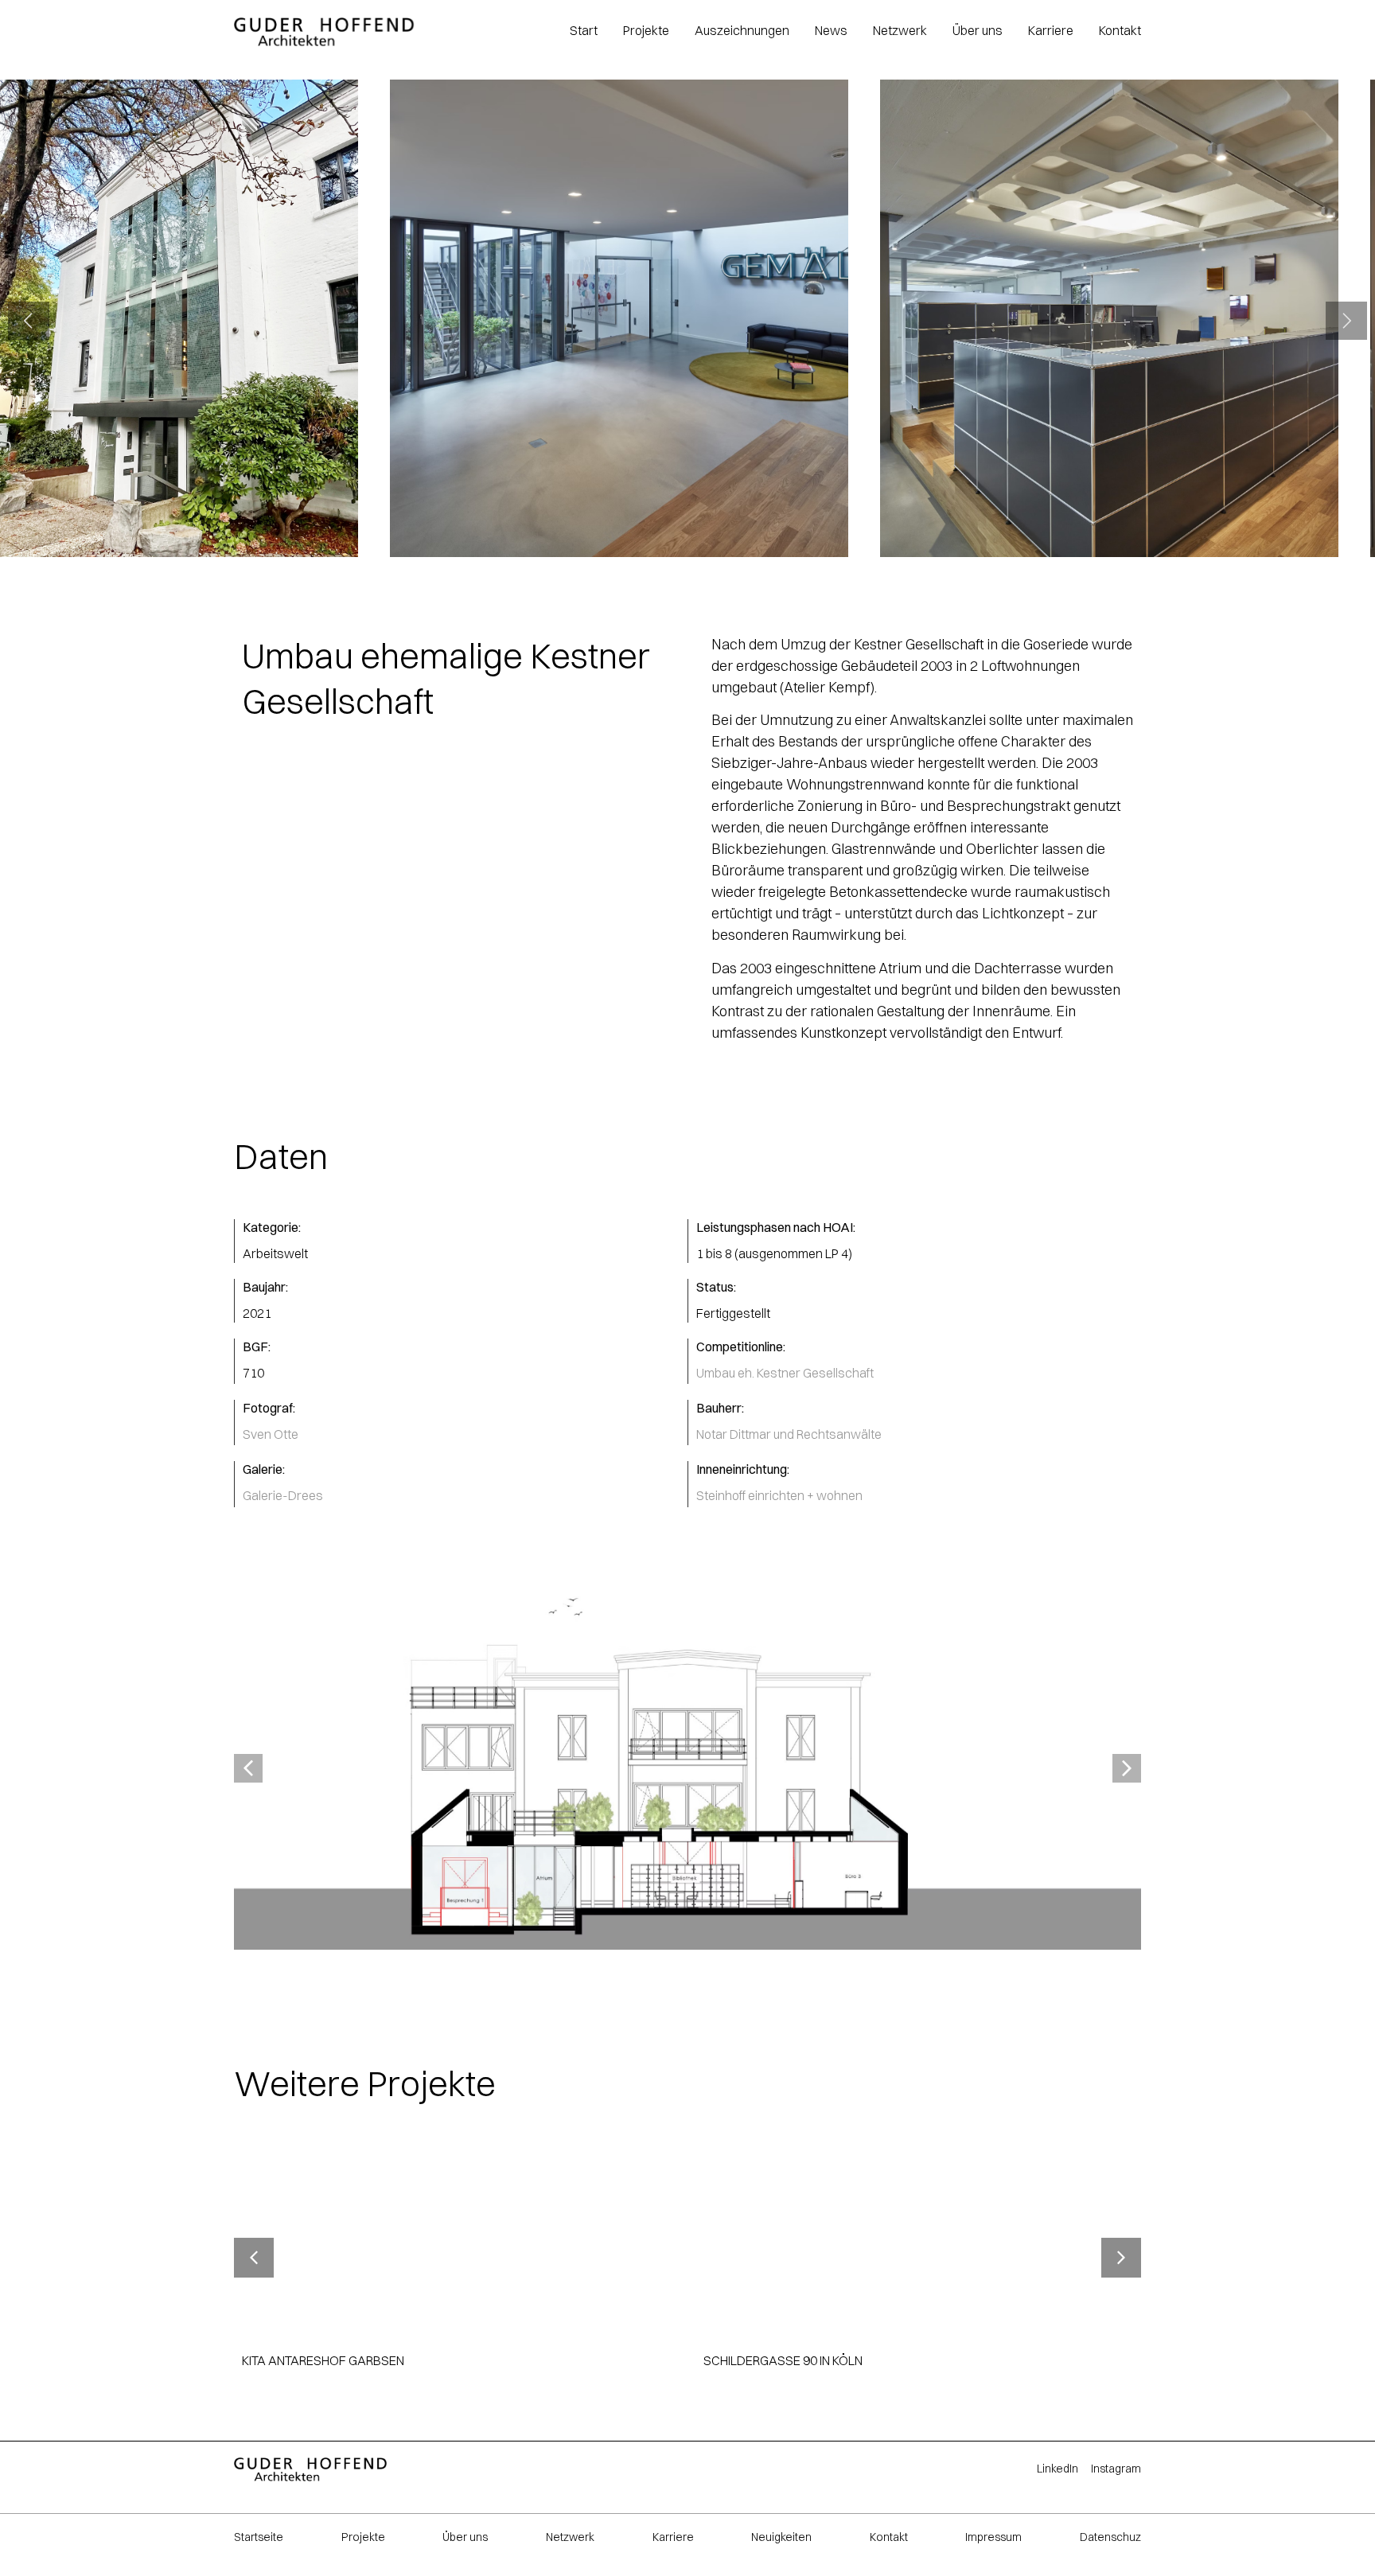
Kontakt (889, 2537)
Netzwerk (570, 2537)
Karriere (673, 2537)
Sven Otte (271, 1434)
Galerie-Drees (283, 1495)
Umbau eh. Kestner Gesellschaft (785, 1373)
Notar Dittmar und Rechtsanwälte (789, 1434)
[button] (29, 321)
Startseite (259, 2537)
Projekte (363, 2537)
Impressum (993, 2537)
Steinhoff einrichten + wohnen (779, 1495)
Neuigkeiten (781, 2537)
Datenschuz (1110, 2537)
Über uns (465, 2537)
